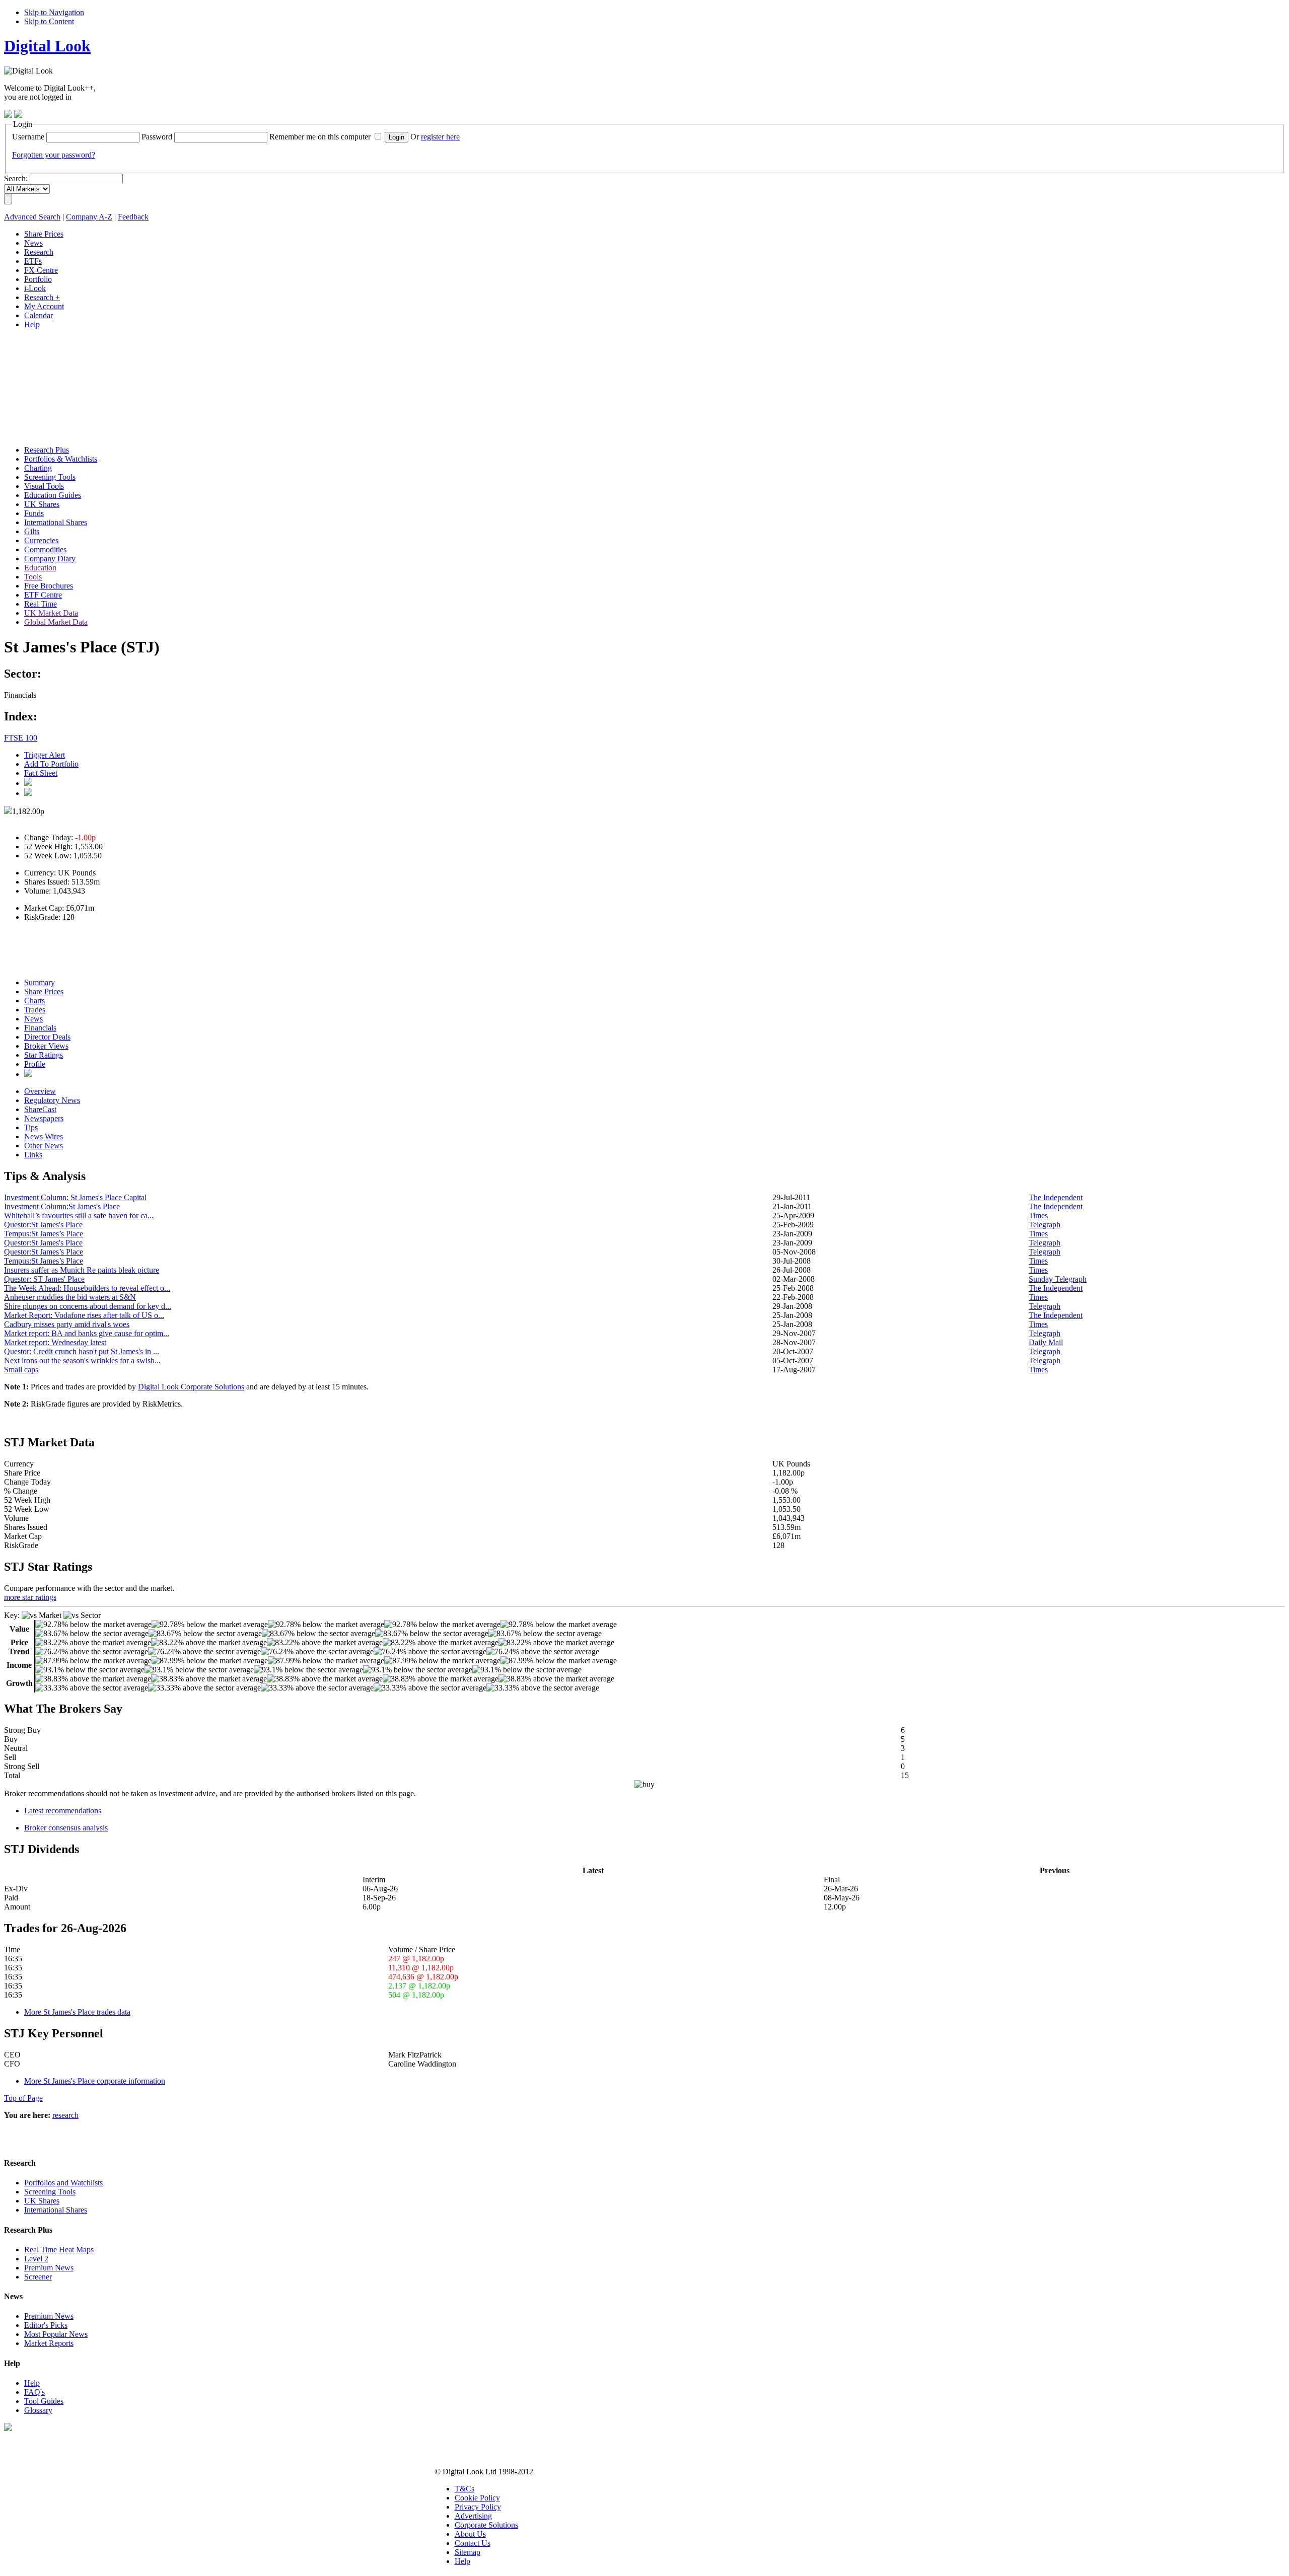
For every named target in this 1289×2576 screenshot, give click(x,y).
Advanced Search (32, 217)
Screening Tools (50, 2192)
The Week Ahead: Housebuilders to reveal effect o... (87, 1288)
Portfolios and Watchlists (63, 2183)
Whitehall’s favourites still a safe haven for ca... (79, 1216)
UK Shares (42, 2201)
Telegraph (1045, 1225)
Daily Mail (1046, 1342)
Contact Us (473, 2543)
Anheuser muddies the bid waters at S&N (70, 1297)
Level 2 (36, 2259)
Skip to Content (49, 21)
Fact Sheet (41, 773)
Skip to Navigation (54, 12)
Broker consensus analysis (66, 1828)
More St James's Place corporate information (95, 2081)
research (65, 2115)
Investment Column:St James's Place (62, 1206)
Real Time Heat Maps (59, 2250)
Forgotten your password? (54, 155)
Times (1038, 1216)
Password (157, 137)
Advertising (473, 2516)
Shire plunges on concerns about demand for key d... (88, 1306)
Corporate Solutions (486, 2525)
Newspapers (44, 1118)
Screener (38, 2277)
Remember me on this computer (320, 137)
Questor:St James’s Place (44, 1252)
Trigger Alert (45, 755)
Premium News (49, 2268)
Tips (31, 1127)
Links (33, 1155)
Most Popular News (56, 2334)
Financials (40, 1028)
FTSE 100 (21, 738)
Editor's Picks (46, 2325)
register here (440, 137)
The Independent (1056, 1197)
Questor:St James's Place (43, 1225)
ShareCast (40, 1109)
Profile (35, 1064)
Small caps (21, 1370)
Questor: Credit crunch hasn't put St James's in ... (82, 1351)
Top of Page (23, 2098)
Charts (34, 1001)
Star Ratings (44, 1055)
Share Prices (44, 991)
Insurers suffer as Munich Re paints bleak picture (82, 1270)
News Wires (44, 1136)
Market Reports (49, 2343)
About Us (470, 2534)
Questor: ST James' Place (44, 1279)
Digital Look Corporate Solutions (191, 1387)
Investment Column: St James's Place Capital (75, 1197)
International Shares (56, 2210)
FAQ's (34, 2392)
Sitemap (468, 2552)
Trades (35, 1010)
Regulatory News (52, 1100)
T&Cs (464, 2489)
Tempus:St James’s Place (44, 1234)
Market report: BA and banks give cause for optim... (87, 1333)
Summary (40, 982)
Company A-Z (89, 217)
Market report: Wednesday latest (55, 1342)
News (33, 1019)
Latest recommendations (63, 1811)
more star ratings (30, 1597)
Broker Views (46, 1046)
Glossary (38, 2410)
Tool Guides (44, 2401)
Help (32, 2383)
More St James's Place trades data (77, 2012)
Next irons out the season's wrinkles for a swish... (82, 1360)
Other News (44, 1146)
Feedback (133, 217)
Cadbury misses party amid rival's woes (67, 1324)
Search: (16, 178)
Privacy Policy (478, 2507)
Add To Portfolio (51, 764)
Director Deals (47, 1037)
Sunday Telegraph (1058, 1279)
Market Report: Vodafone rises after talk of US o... (84, 1315)
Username (28, 137)
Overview (40, 1091)
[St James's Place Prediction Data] (28, 1074)
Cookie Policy (477, 2498)
